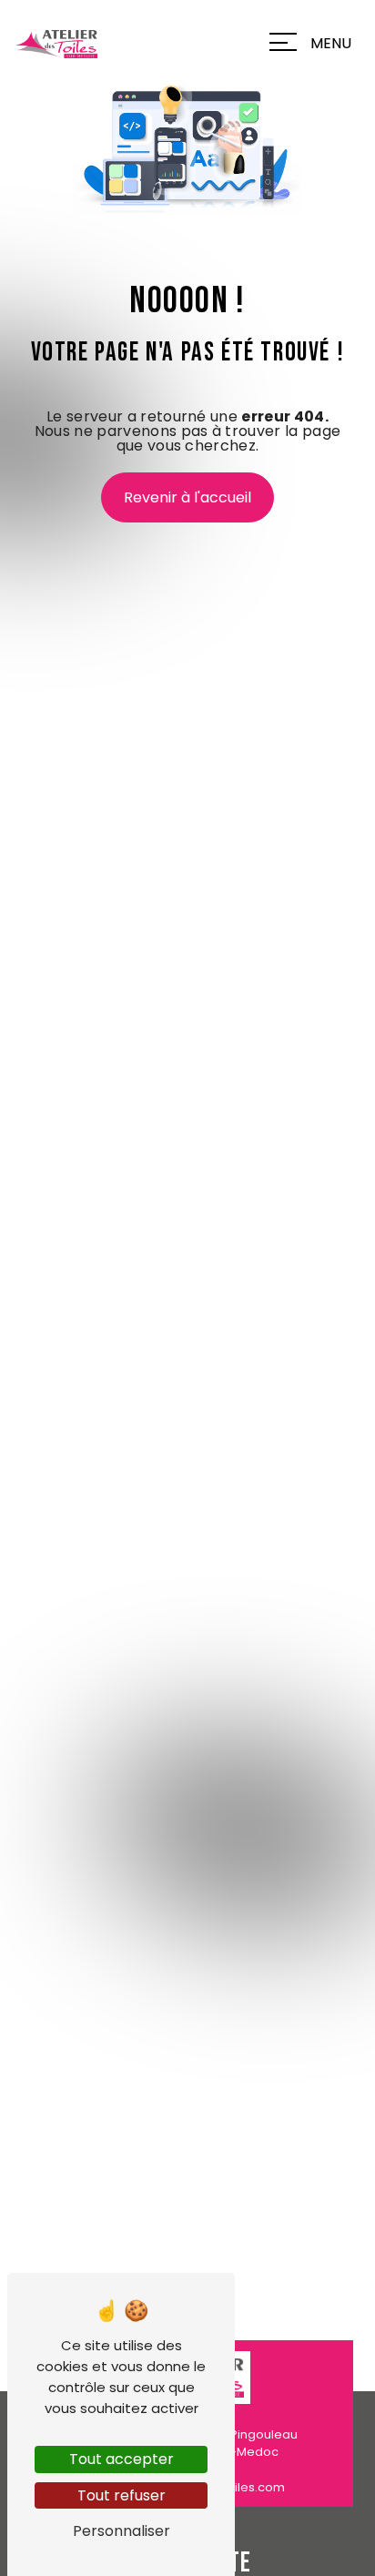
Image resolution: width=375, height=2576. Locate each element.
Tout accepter (122, 2459)
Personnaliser (122, 2531)
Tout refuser (122, 2495)
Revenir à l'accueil (187, 497)
